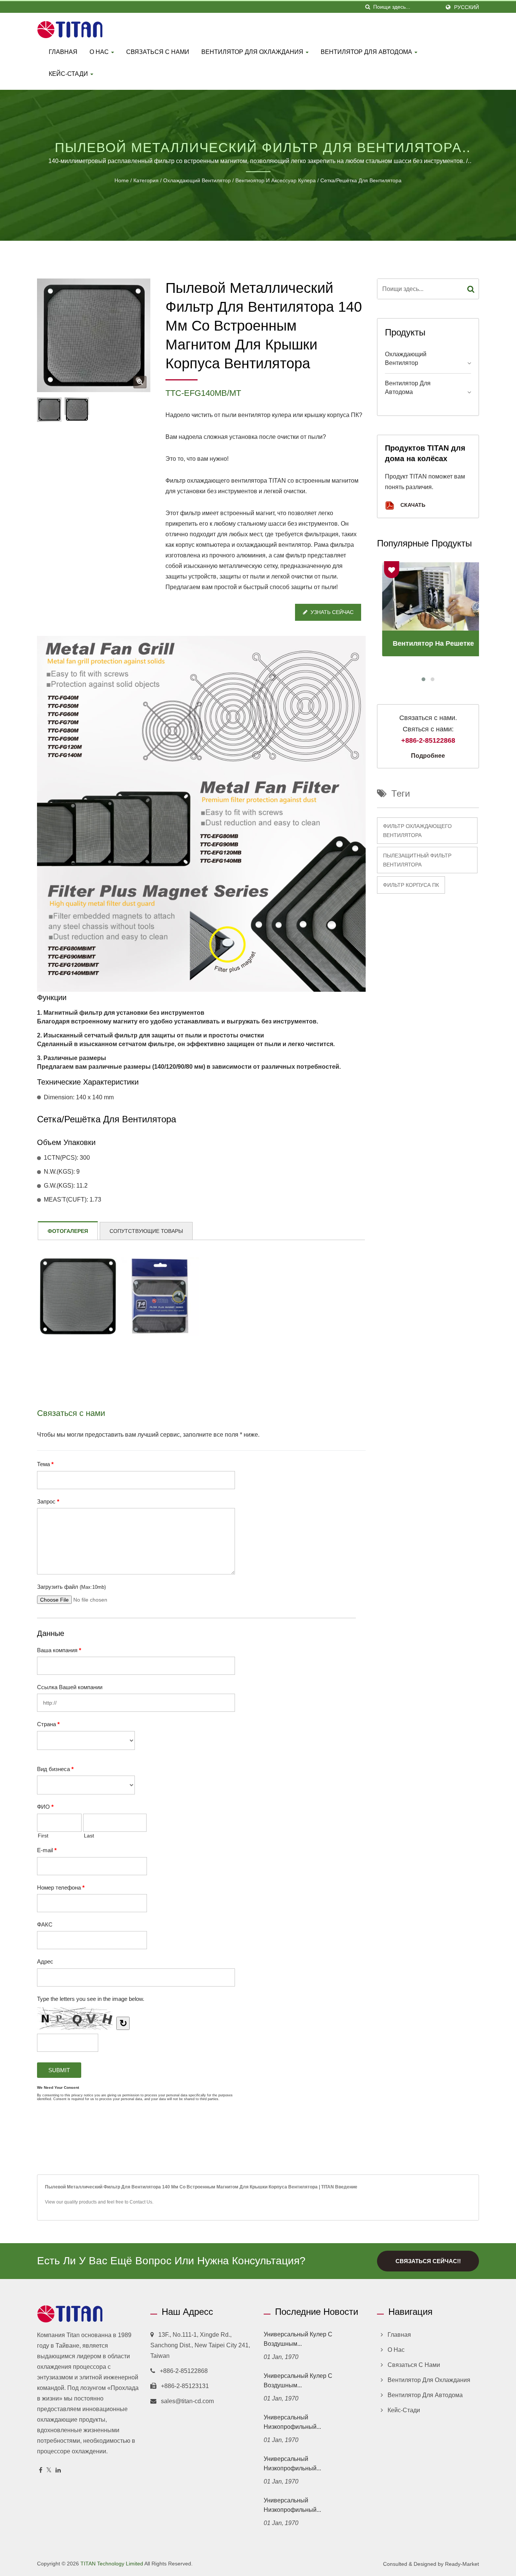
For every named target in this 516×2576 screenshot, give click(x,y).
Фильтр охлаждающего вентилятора (417, 831)
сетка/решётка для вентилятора (361, 180)
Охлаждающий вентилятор (197, 180)
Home (122, 180)
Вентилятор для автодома (367, 52)
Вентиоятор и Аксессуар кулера (276, 180)
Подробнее (428, 756)
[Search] (471, 289)
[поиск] (368, 7)
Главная (63, 52)
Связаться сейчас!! (428, 2261)
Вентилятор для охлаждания (253, 52)
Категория (146, 180)
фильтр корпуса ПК (411, 885)
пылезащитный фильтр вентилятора (417, 860)
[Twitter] (49, 2471)
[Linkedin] (58, 2471)
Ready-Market (462, 2564)
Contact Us (141, 2202)
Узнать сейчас (332, 612)
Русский (467, 7)
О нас (100, 52)
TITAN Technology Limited (112, 2564)
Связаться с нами (158, 52)
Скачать (412, 505)
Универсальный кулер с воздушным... (298, 2339)
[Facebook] (41, 2471)
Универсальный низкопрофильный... (292, 2422)
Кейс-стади (69, 74)
